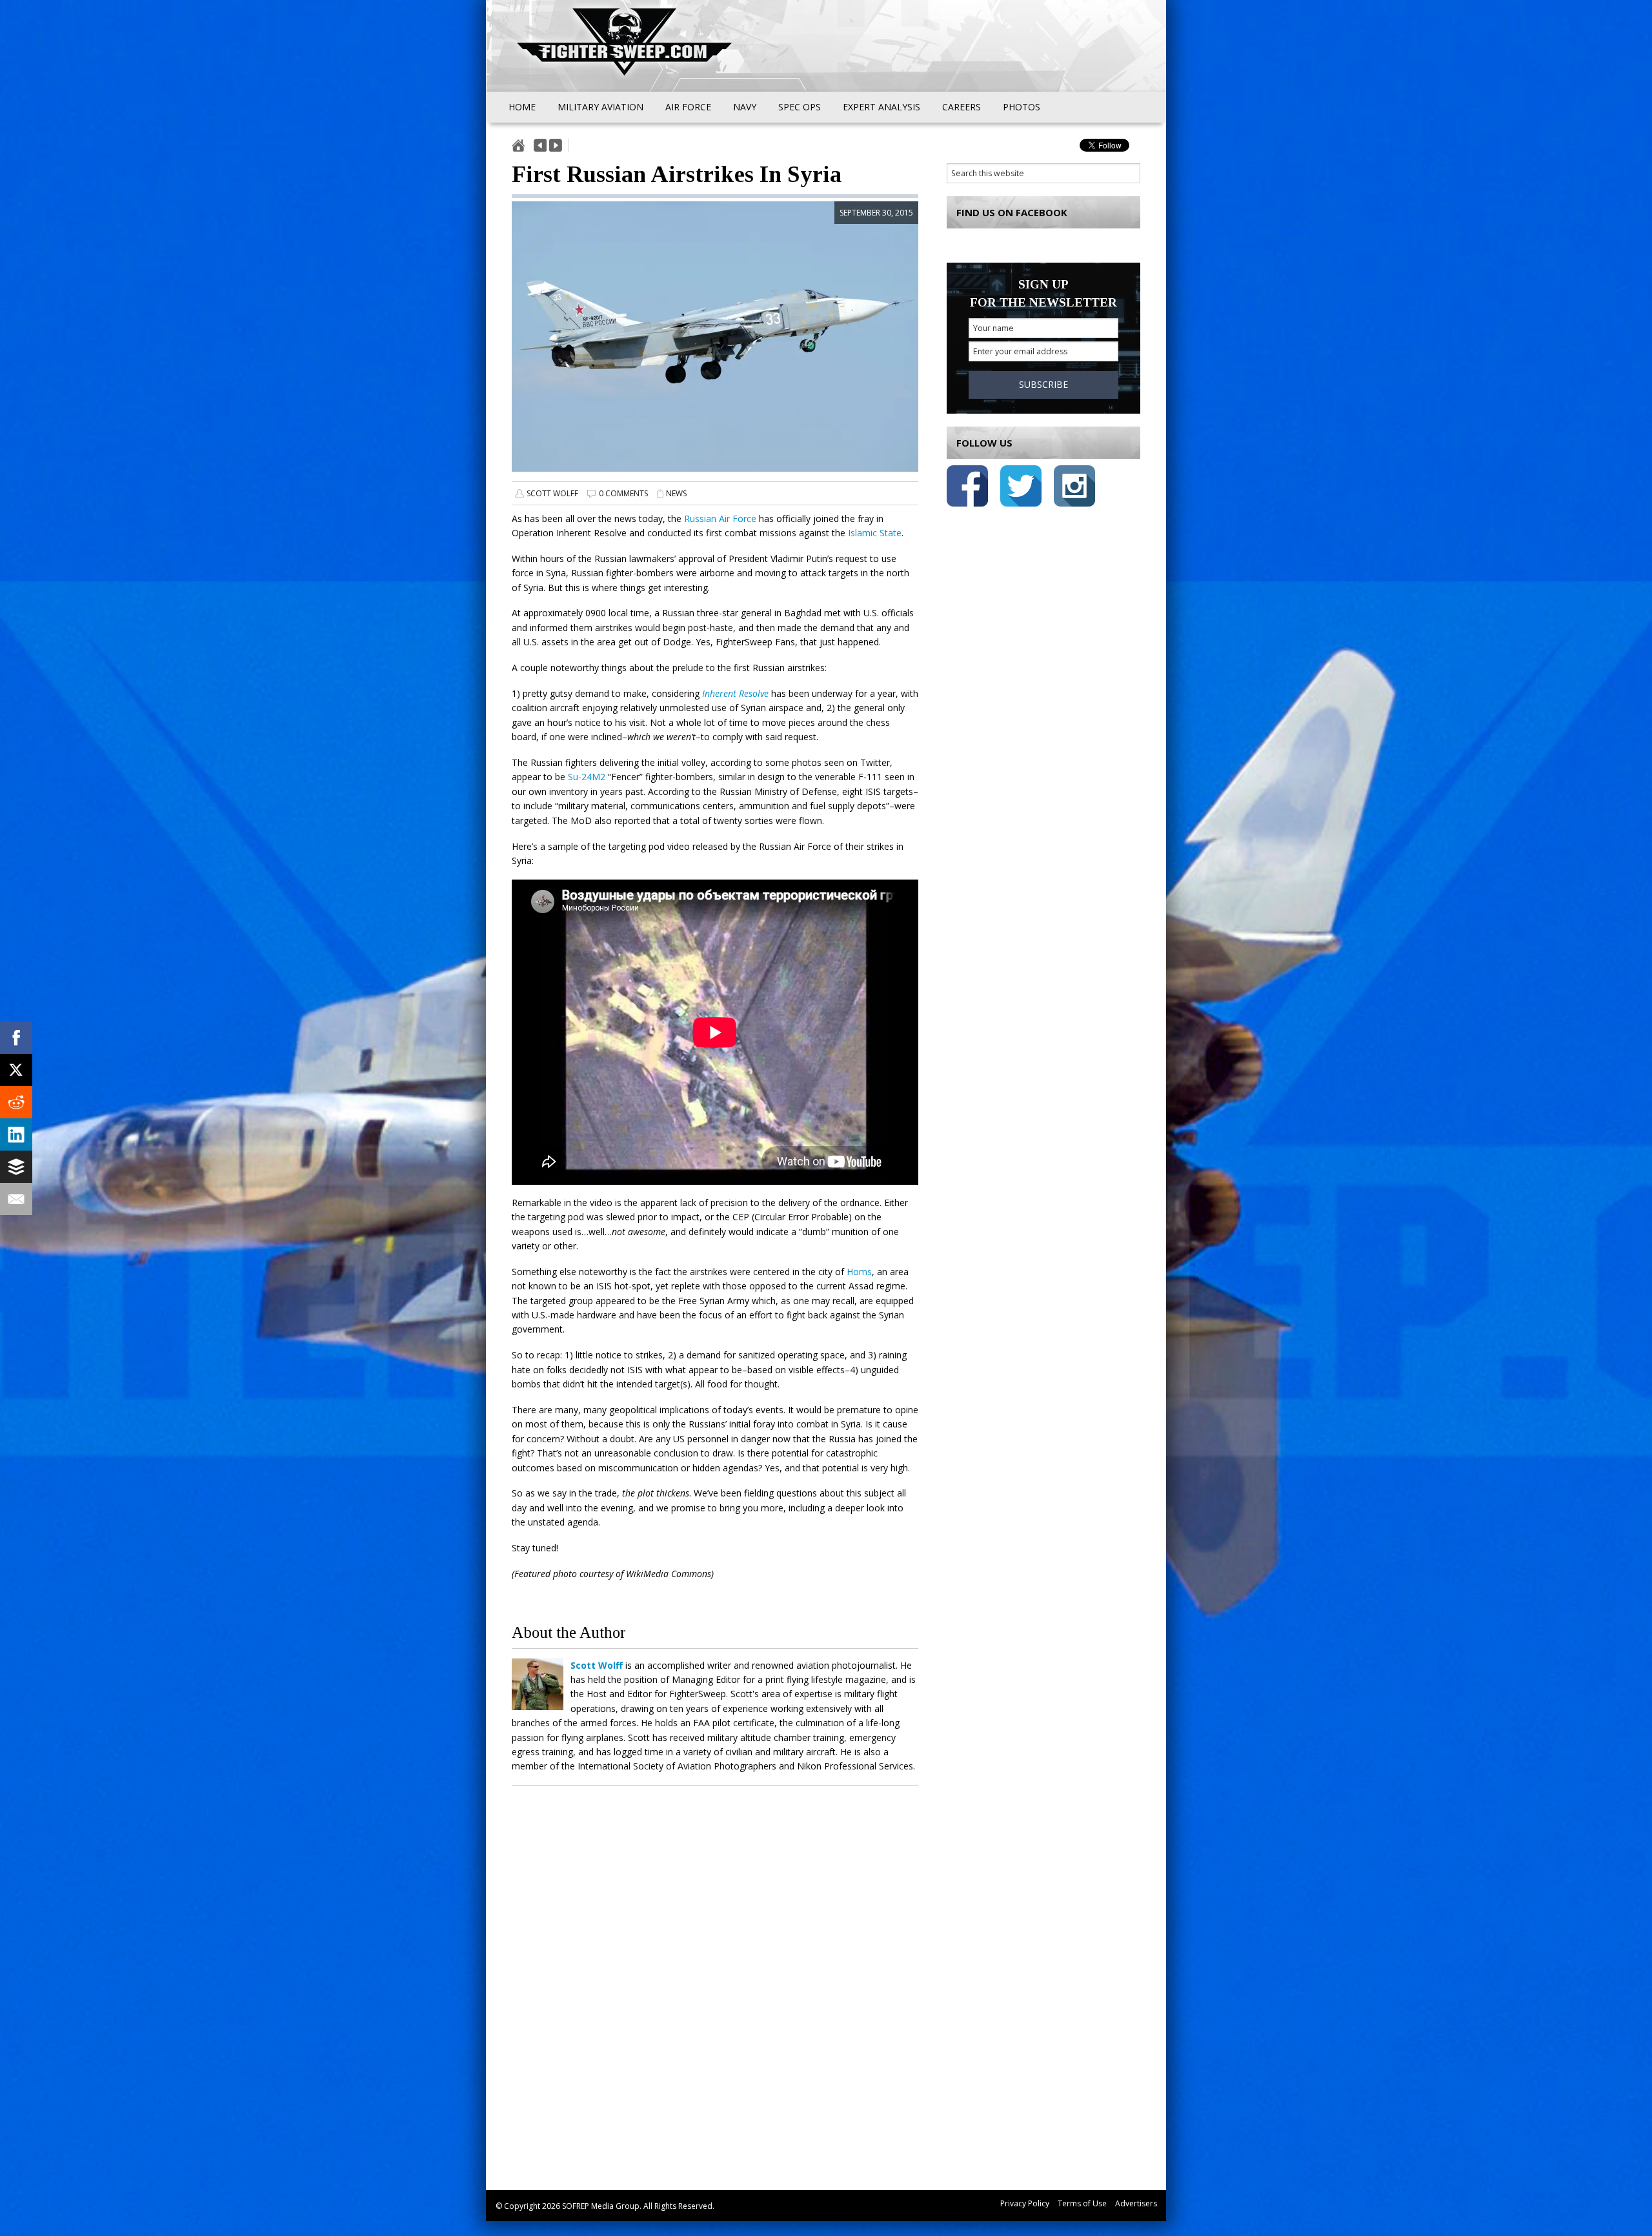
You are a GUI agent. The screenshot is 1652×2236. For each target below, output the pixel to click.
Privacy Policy (1025, 2203)
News (676, 493)
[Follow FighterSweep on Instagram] (1074, 488)
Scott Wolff (552, 493)
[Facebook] (16, 1038)
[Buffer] (16, 1167)
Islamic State (875, 533)
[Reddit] (16, 1102)
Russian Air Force (720, 519)
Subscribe (1043, 384)
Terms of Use (1082, 2203)
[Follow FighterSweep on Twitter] (1021, 488)
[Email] (16, 1199)
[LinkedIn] (16, 1134)
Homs (859, 1272)
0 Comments (623, 493)
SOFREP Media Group (601, 2206)
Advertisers (1136, 2203)
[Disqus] (715, 1984)
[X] (16, 1070)
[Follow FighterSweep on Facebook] (967, 488)
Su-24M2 (587, 777)
